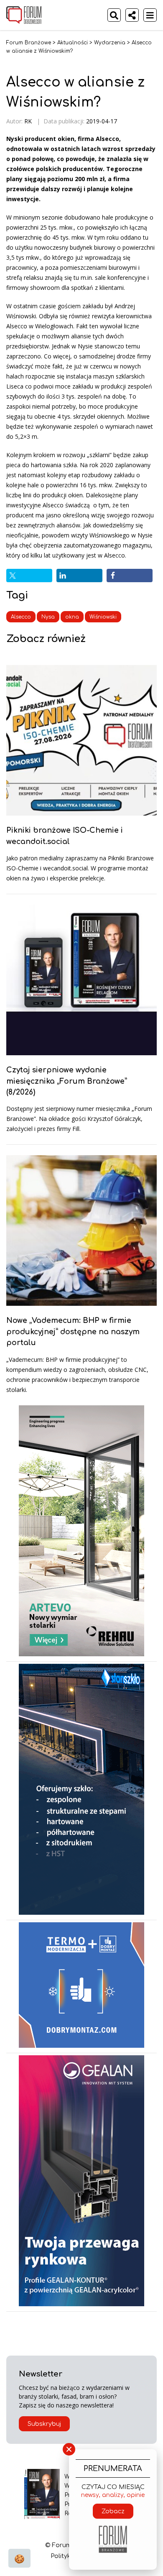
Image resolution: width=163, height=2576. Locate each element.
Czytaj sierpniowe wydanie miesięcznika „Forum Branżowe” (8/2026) (67, 1081)
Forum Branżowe (29, 43)
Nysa (48, 617)
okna (72, 617)
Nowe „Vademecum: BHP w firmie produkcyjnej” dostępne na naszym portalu (73, 1331)
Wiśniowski (103, 617)
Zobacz (113, 2511)
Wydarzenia (110, 43)
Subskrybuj (44, 2424)
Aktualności (73, 43)
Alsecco (21, 617)
